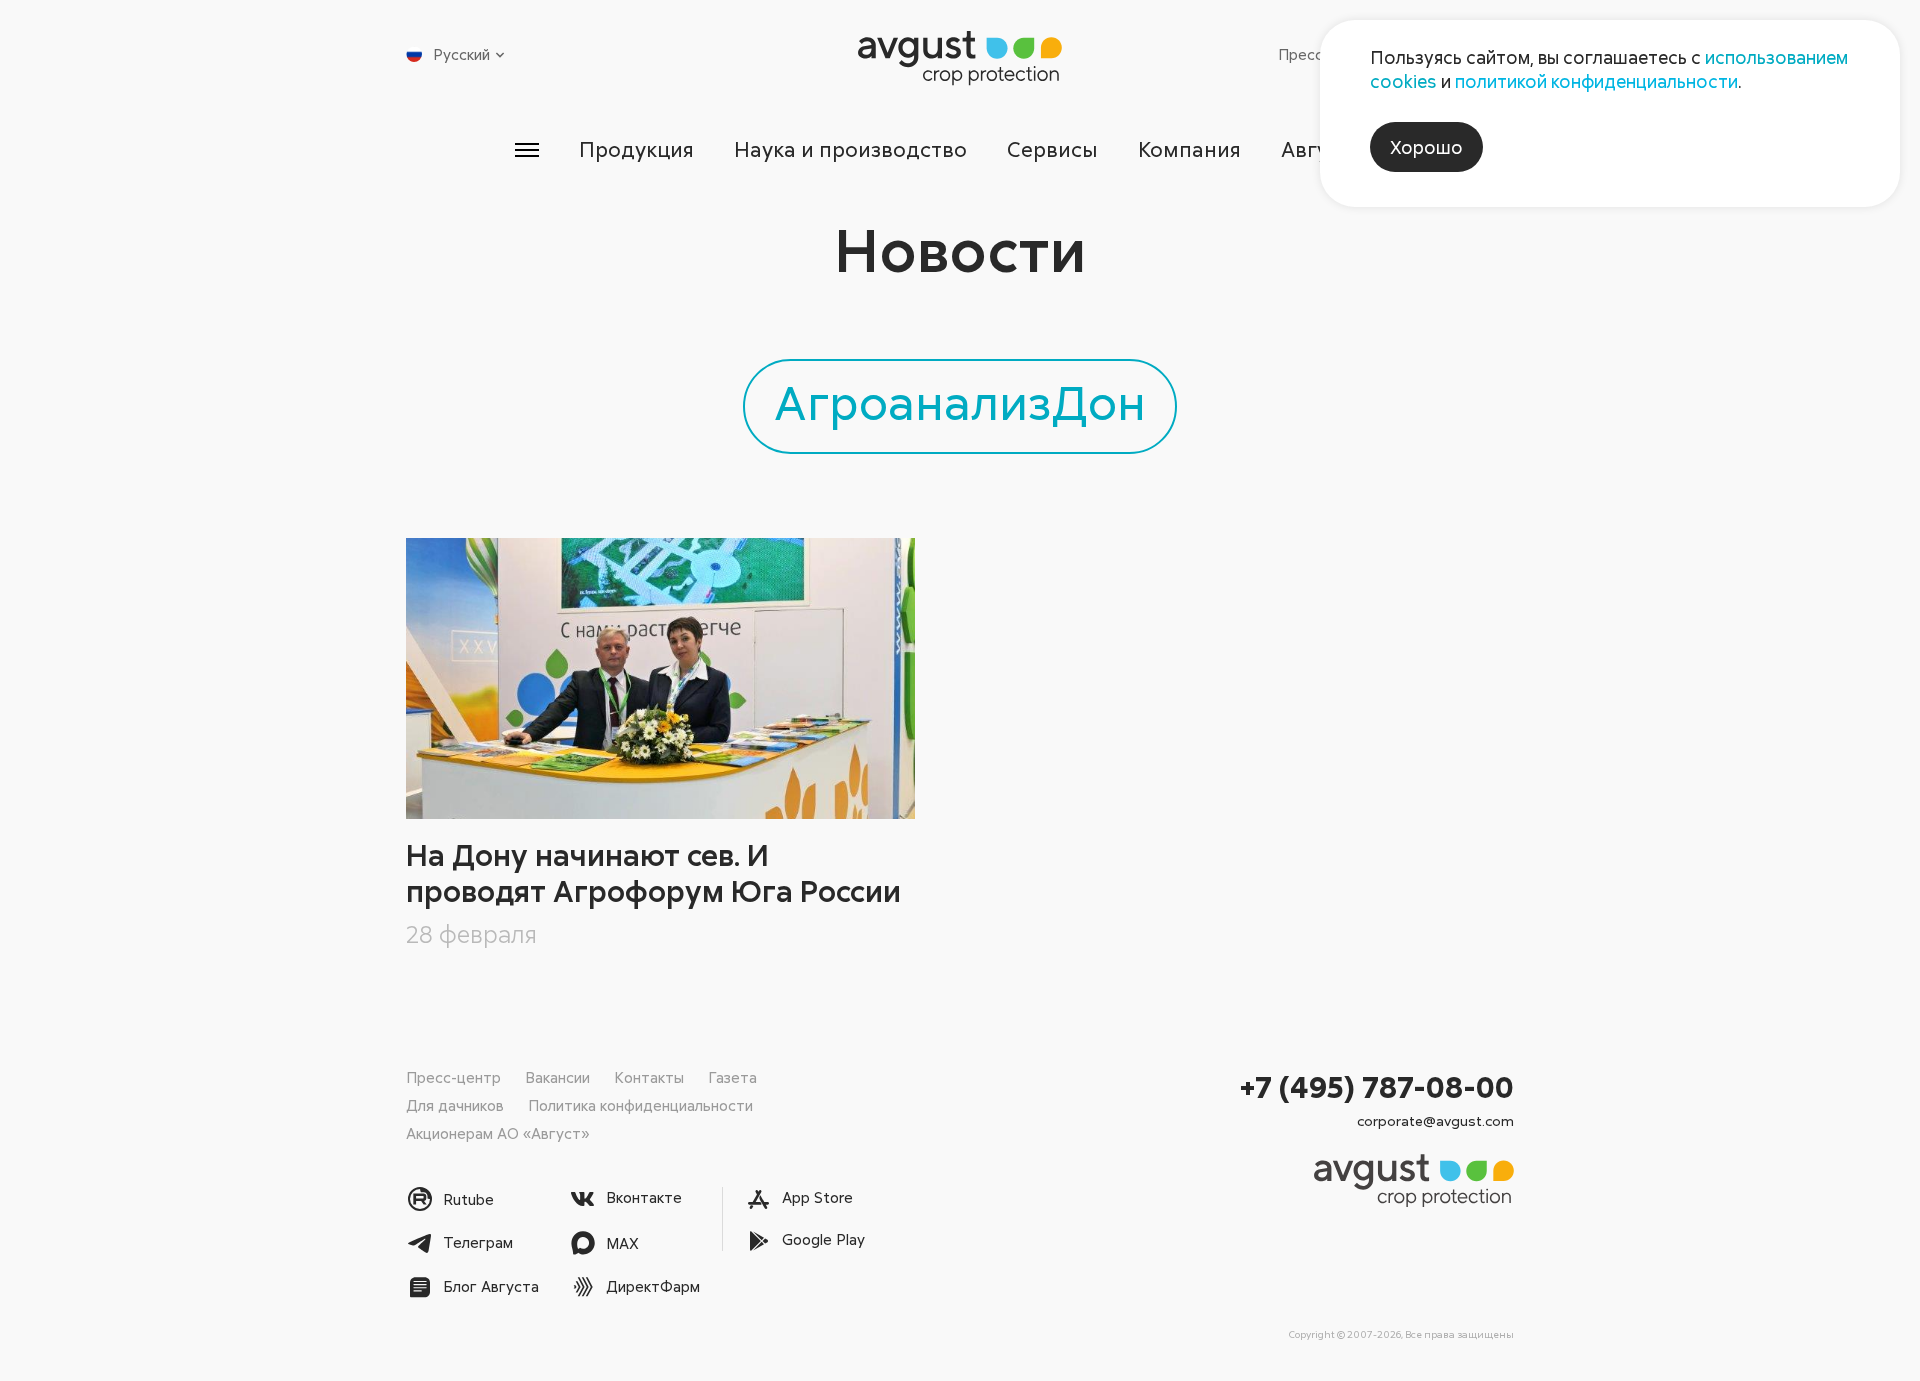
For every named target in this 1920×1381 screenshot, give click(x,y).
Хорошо (1426, 147)
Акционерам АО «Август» (497, 1133)
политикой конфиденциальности (1596, 81)
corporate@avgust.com (1435, 1120)
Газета (732, 1077)
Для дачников (455, 1105)
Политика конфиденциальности (640, 1105)
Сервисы (1052, 149)
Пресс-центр (453, 1077)
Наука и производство (850, 149)
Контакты (649, 1077)
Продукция (636, 149)
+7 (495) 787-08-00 (1377, 1086)
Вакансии (557, 1077)
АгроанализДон (960, 401)
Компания (1189, 149)
